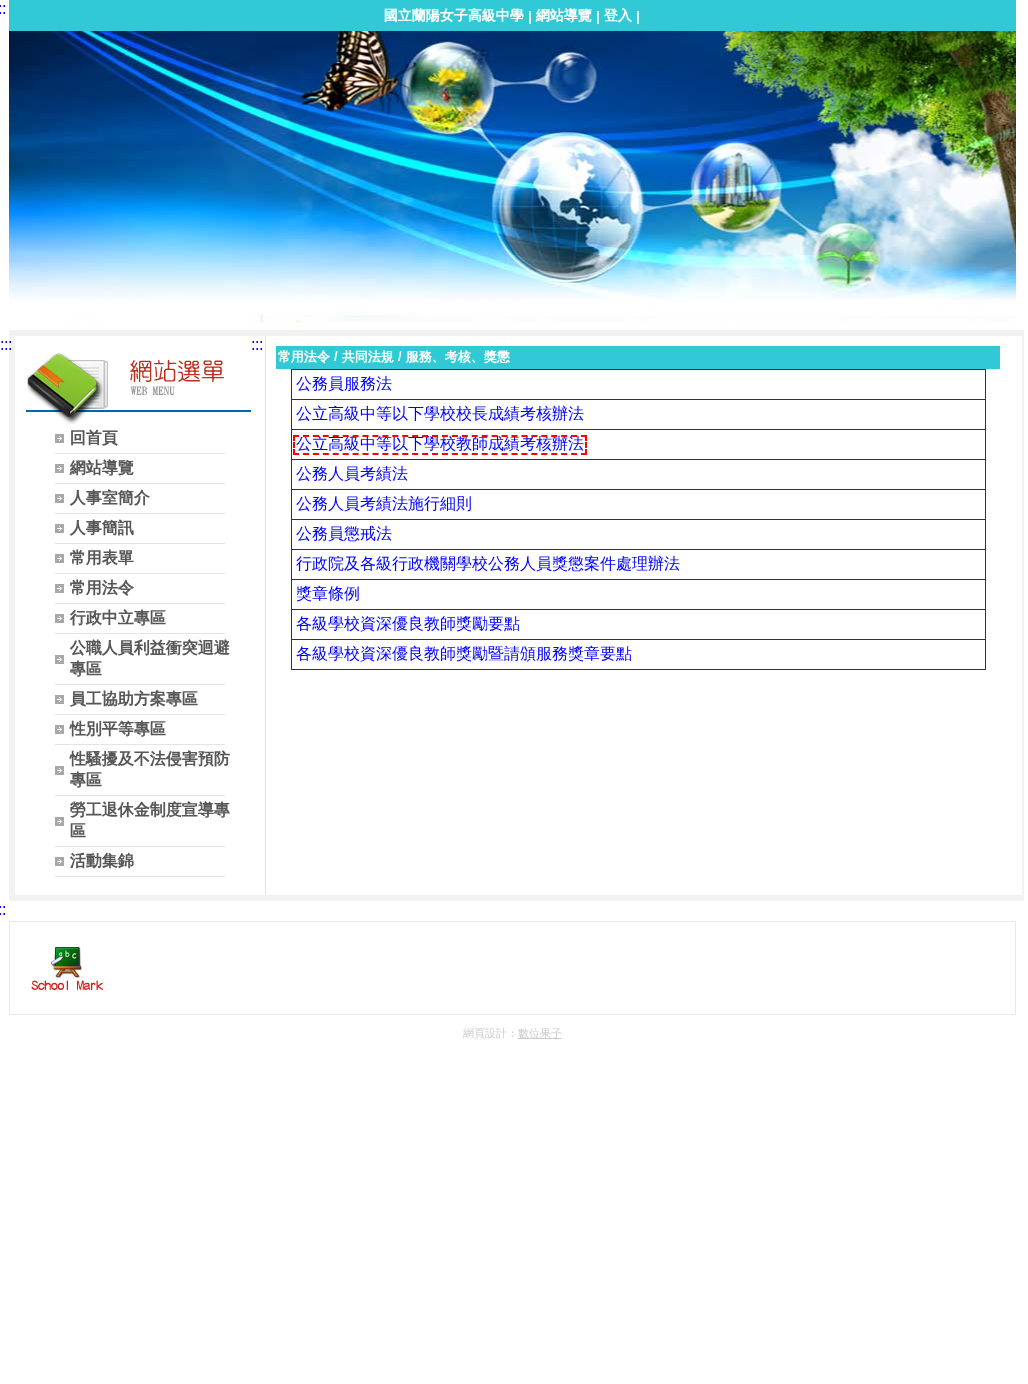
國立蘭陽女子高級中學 (454, 15)
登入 (618, 15)
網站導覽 (564, 15)
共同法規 (368, 356)
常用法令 (304, 356)
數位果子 (540, 1033)
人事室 (44, 66)
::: (6, 344)
